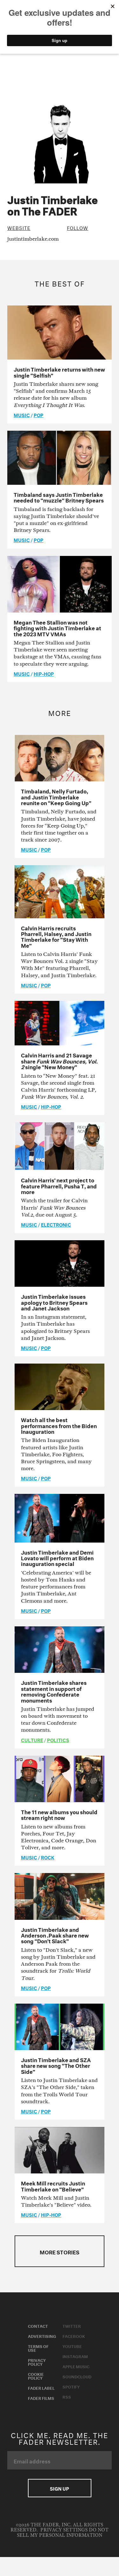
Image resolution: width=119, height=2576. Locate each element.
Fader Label (41, 2388)
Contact (38, 2326)
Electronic (56, 1224)
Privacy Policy (37, 2362)
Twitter (72, 2326)
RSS (67, 2396)
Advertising (42, 2336)
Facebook (74, 2336)
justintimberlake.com (33, 239)
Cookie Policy (36, 2376)
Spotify (71, 2386)
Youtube (72, 2346)
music (22, 415)
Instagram (75, 2356)
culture (32, 1740)
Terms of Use (38, 2348)
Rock (48, 1857)
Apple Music (76, 2366)
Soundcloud (77, 2376)
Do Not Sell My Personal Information (63, 2533)
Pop (39, 415)
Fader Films (41, 2398)
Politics (58, 1740)
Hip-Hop (44, 673)
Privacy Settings (64, 2530)
